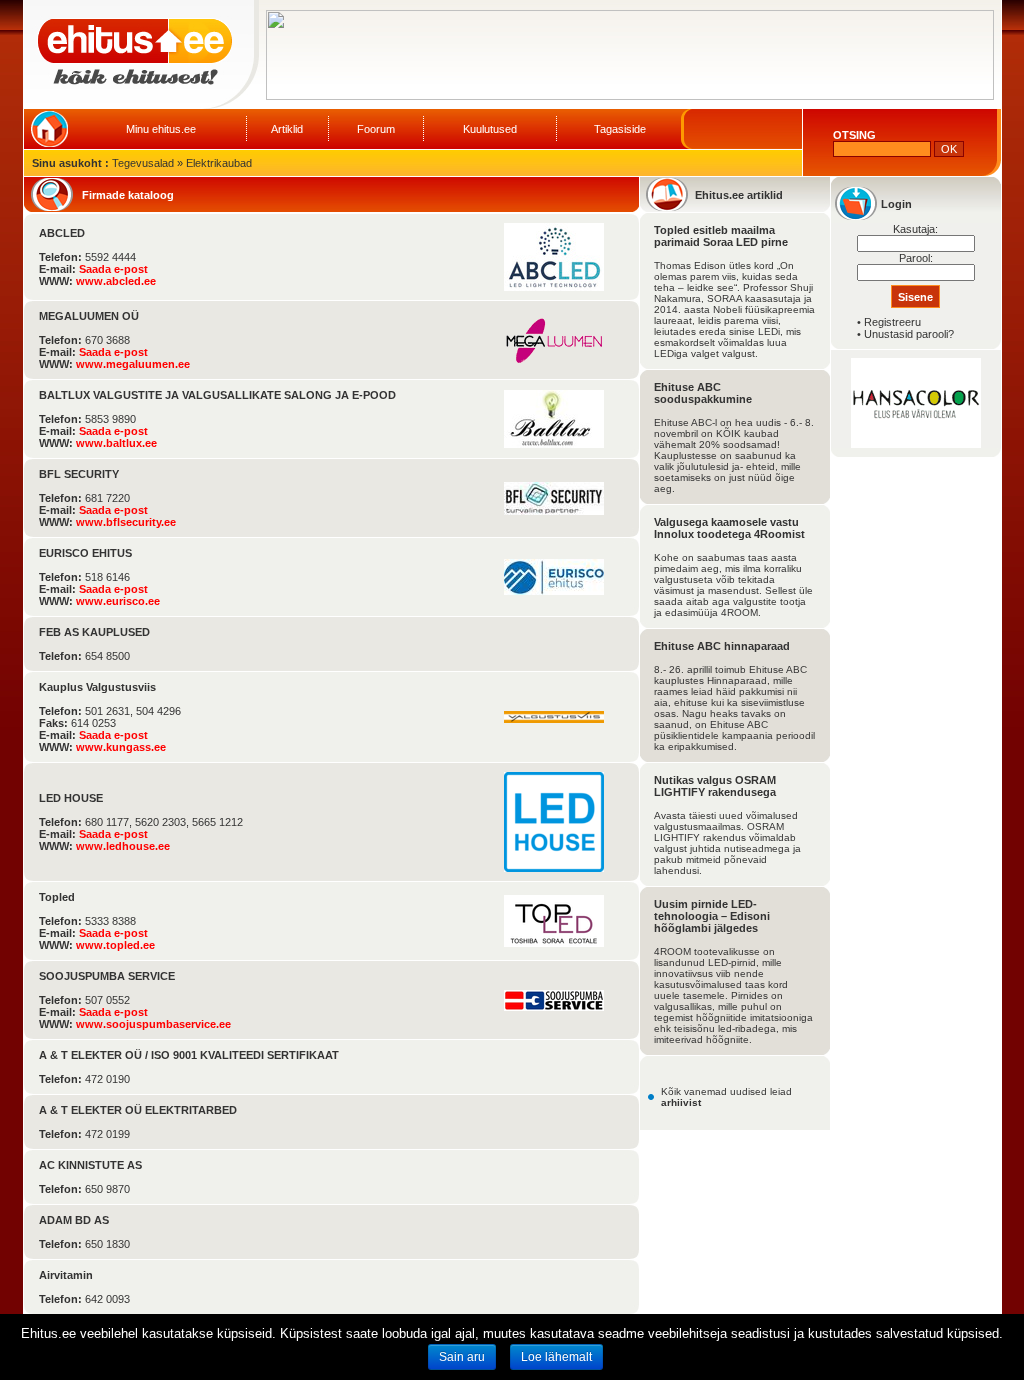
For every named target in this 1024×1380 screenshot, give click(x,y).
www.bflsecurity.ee (126, 522)
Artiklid (287, 129)
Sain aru (462, 1357)
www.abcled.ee (116, 281)
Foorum (376, 129)
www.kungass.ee (121, 747)
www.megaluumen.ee (133, 364)
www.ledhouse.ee (123, 846)
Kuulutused (490, 129)
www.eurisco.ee (118, 601)
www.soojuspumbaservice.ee (153, 1024)
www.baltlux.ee (116, 443)
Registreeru (892, 322)
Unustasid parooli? (909, 334)
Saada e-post (113, 269)
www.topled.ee (115, 945)
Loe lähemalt (556, 1357)
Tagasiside (620, 129)
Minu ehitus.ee (161, 129)
